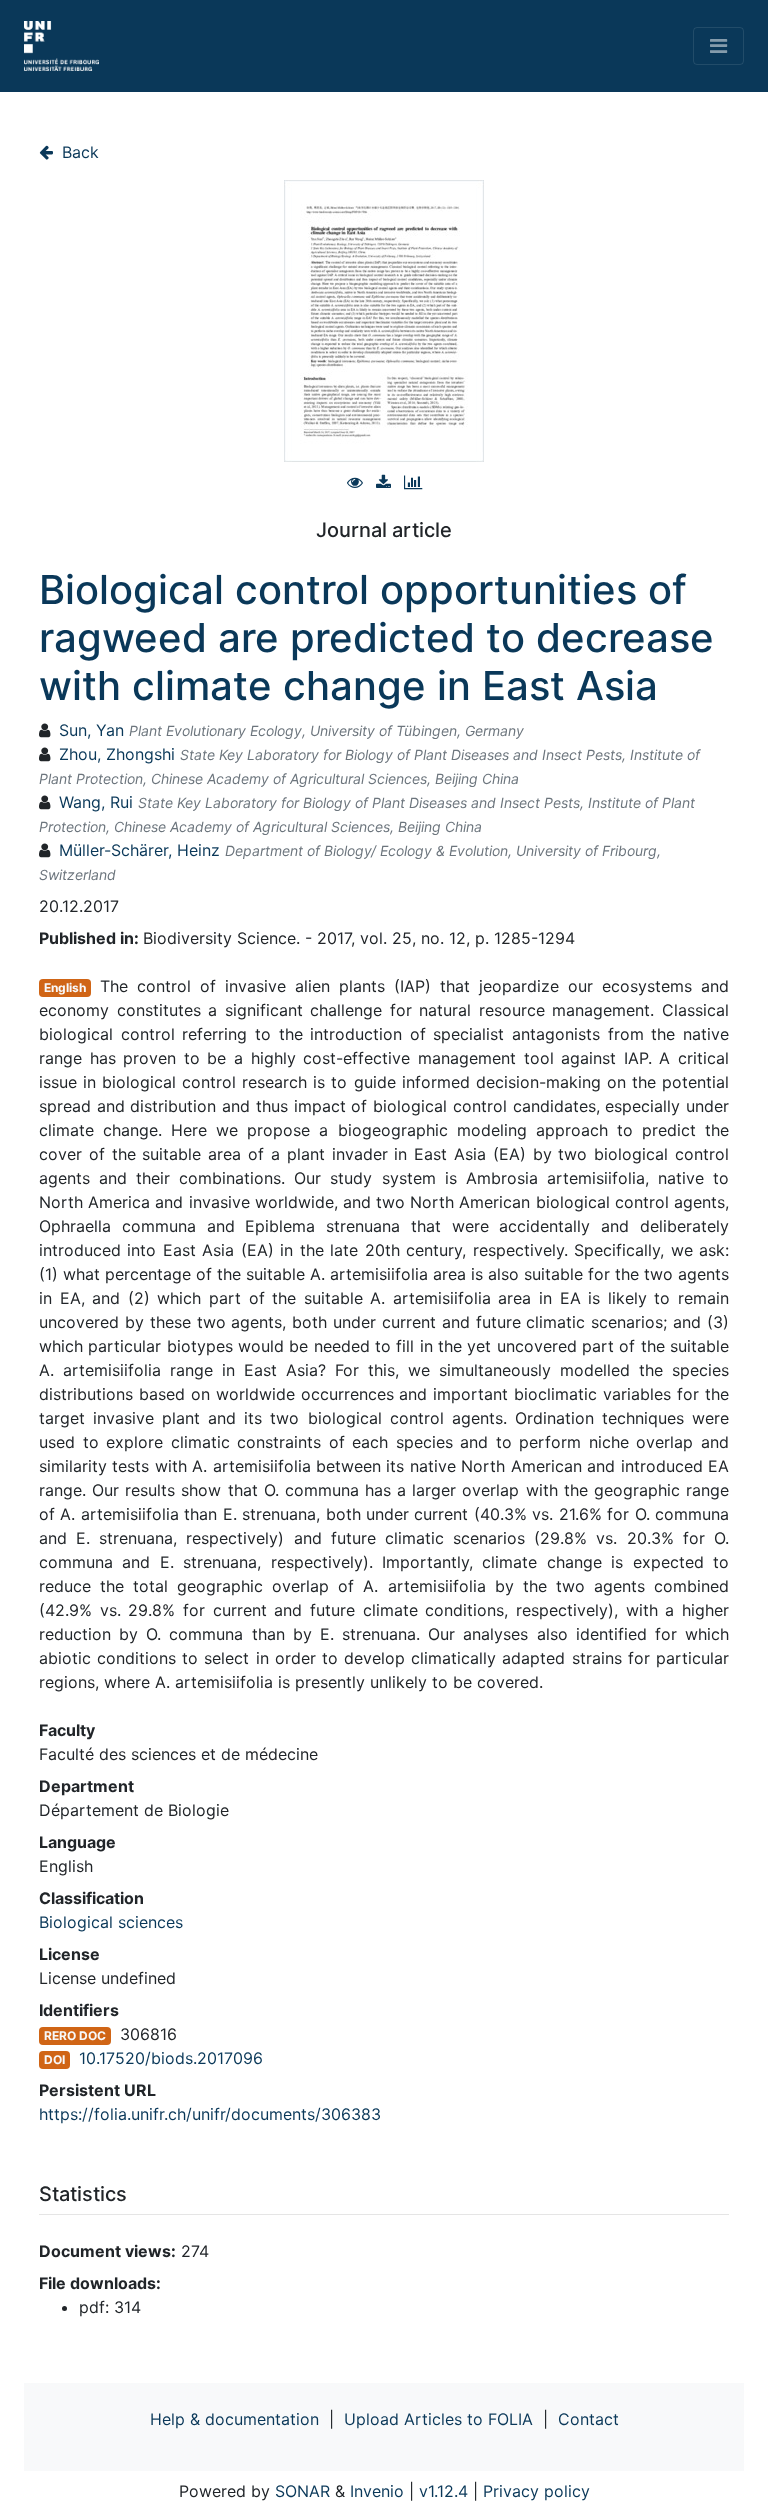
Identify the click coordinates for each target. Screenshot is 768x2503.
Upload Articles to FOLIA (438, 2419)
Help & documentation (234, 2419)
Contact (588, 2419)
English (65, 987)
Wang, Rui (96, 802)
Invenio (377, 2491)
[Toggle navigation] (718, 46)
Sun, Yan (91, 730)
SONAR (302, 2491)
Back (78, 152)
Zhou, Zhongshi (117, 754)
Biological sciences (111, 1922)
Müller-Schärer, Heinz (139, 850)
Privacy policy (536, 2491)
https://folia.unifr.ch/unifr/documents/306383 (210, 2114)
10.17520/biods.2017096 (171, 2058)
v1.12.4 (443, 2491)
